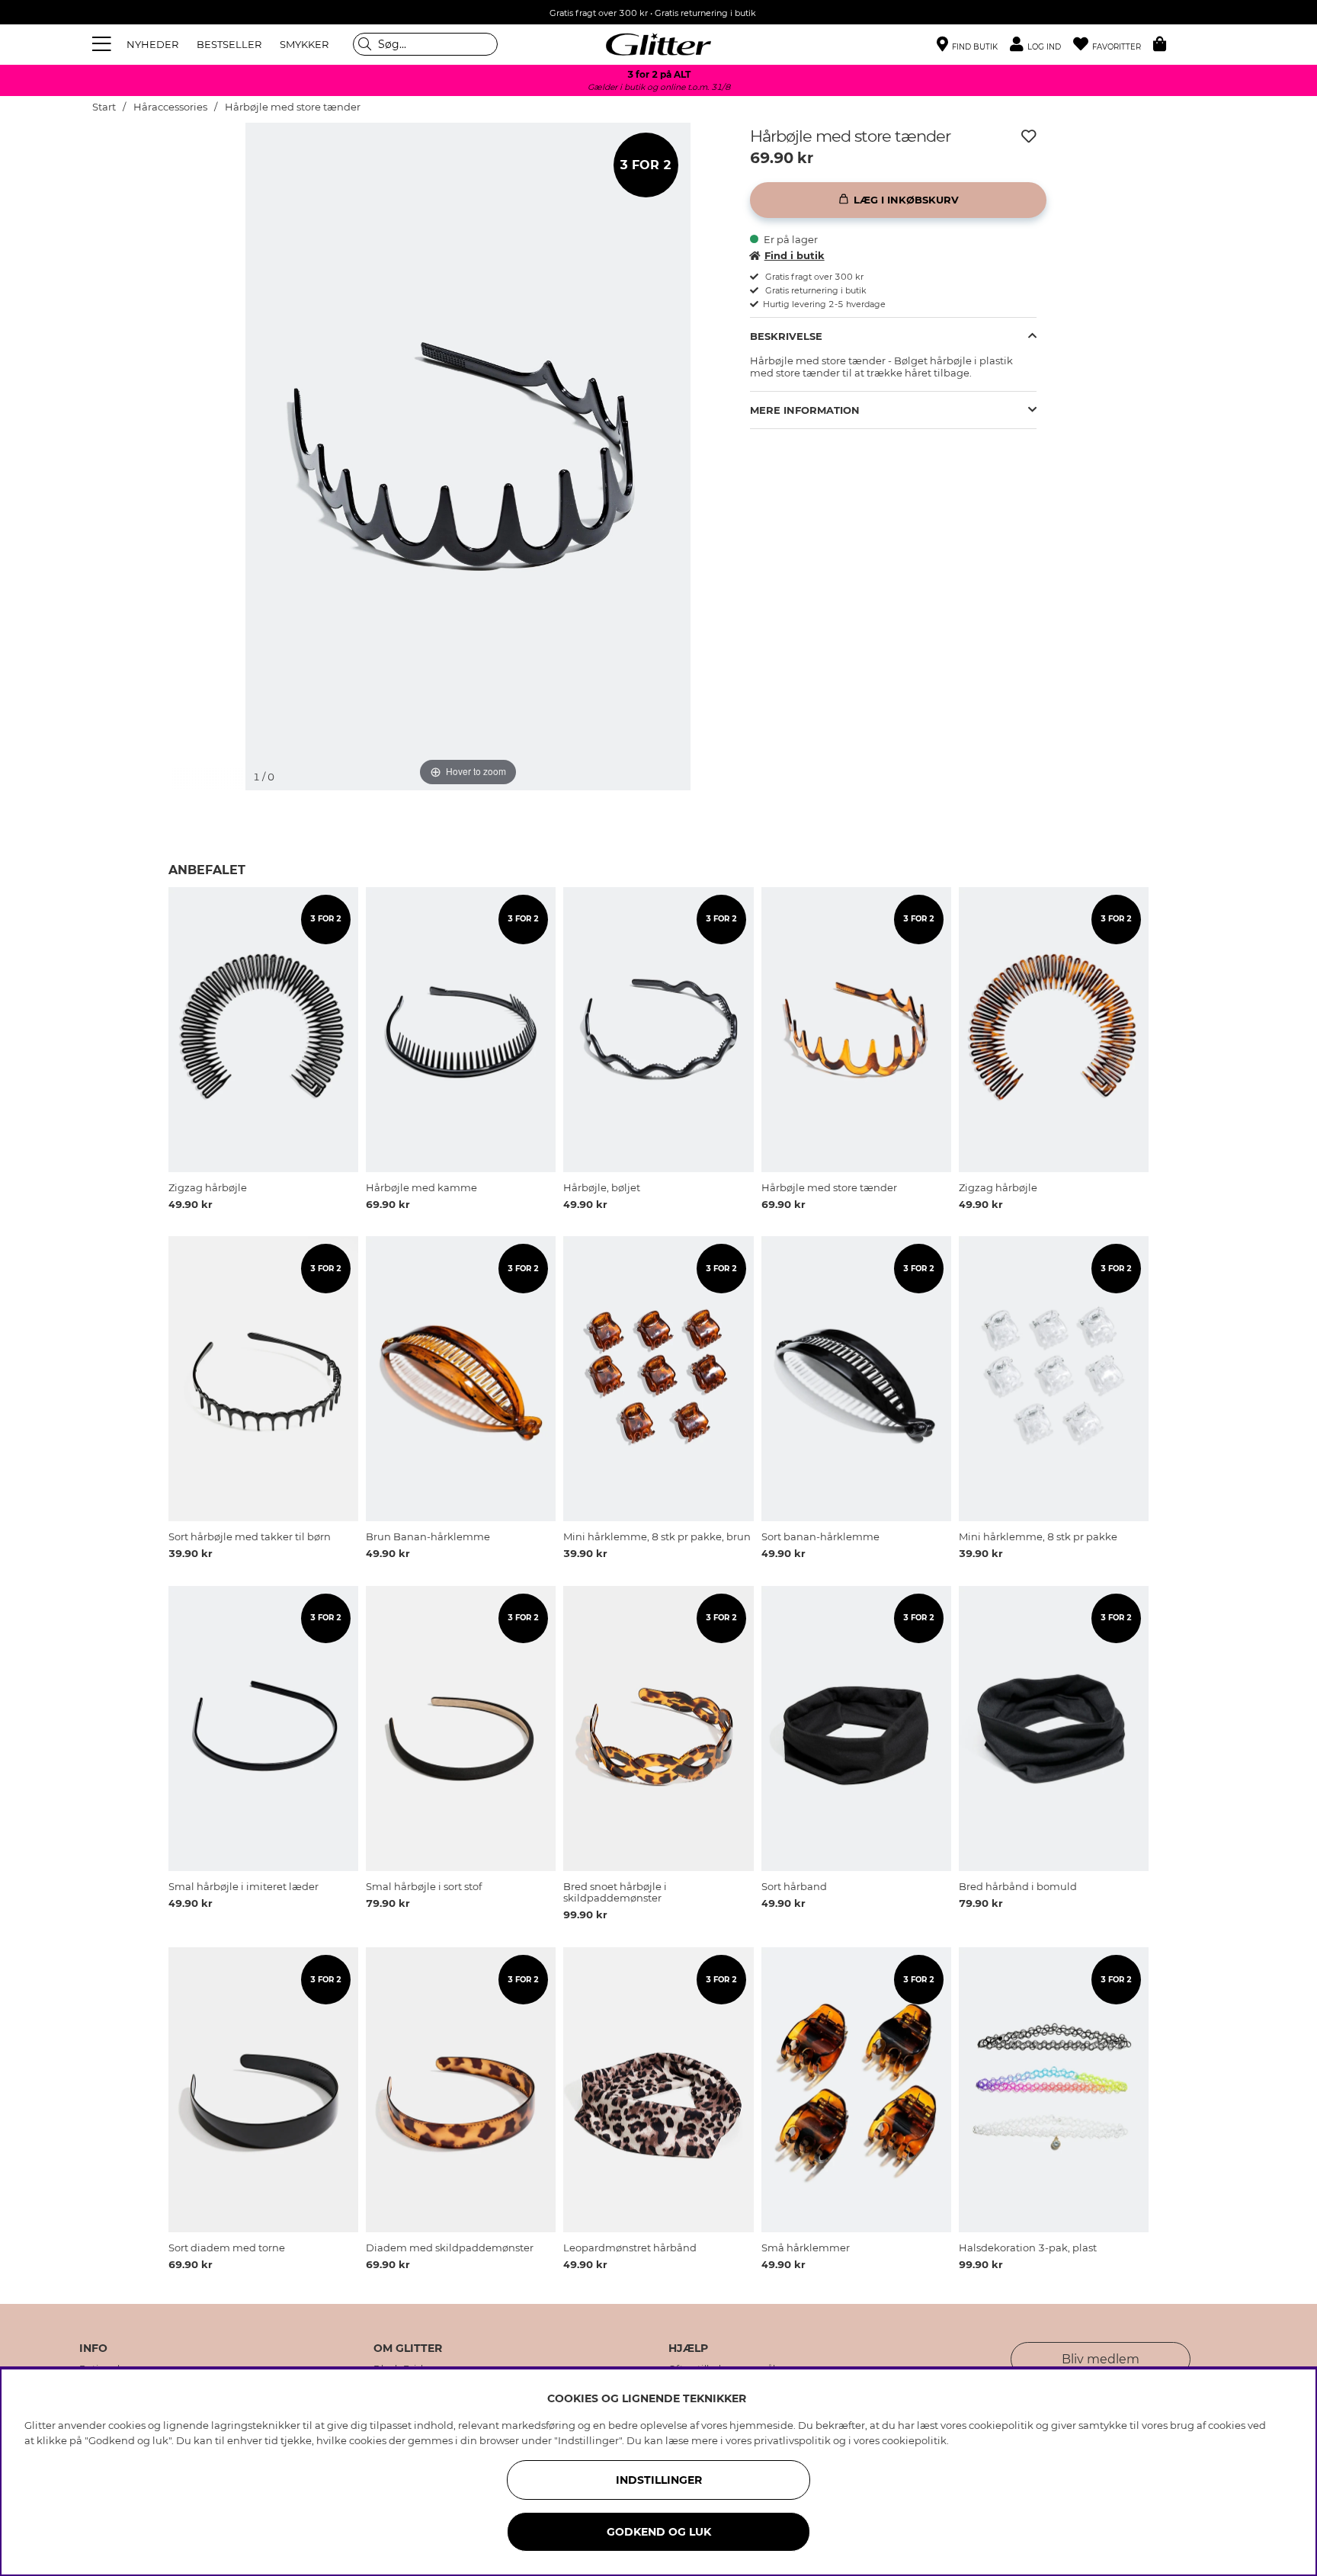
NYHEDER (152, 44)
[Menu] (104, 44)
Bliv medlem (1101, 2359)
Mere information (805, 410)
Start (104, 107)
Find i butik (795, 255)
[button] (1041, 45)
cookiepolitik (914, 2440)
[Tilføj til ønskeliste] (1029, 136)
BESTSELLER (229, 44)
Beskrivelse (786, 336)
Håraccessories (170, 107)
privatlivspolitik (792, 2440)
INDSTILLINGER (659, 2480)
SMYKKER (304, 44)
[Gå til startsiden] (658, 44)
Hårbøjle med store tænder (293, 107)
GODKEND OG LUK (659, 2532)
